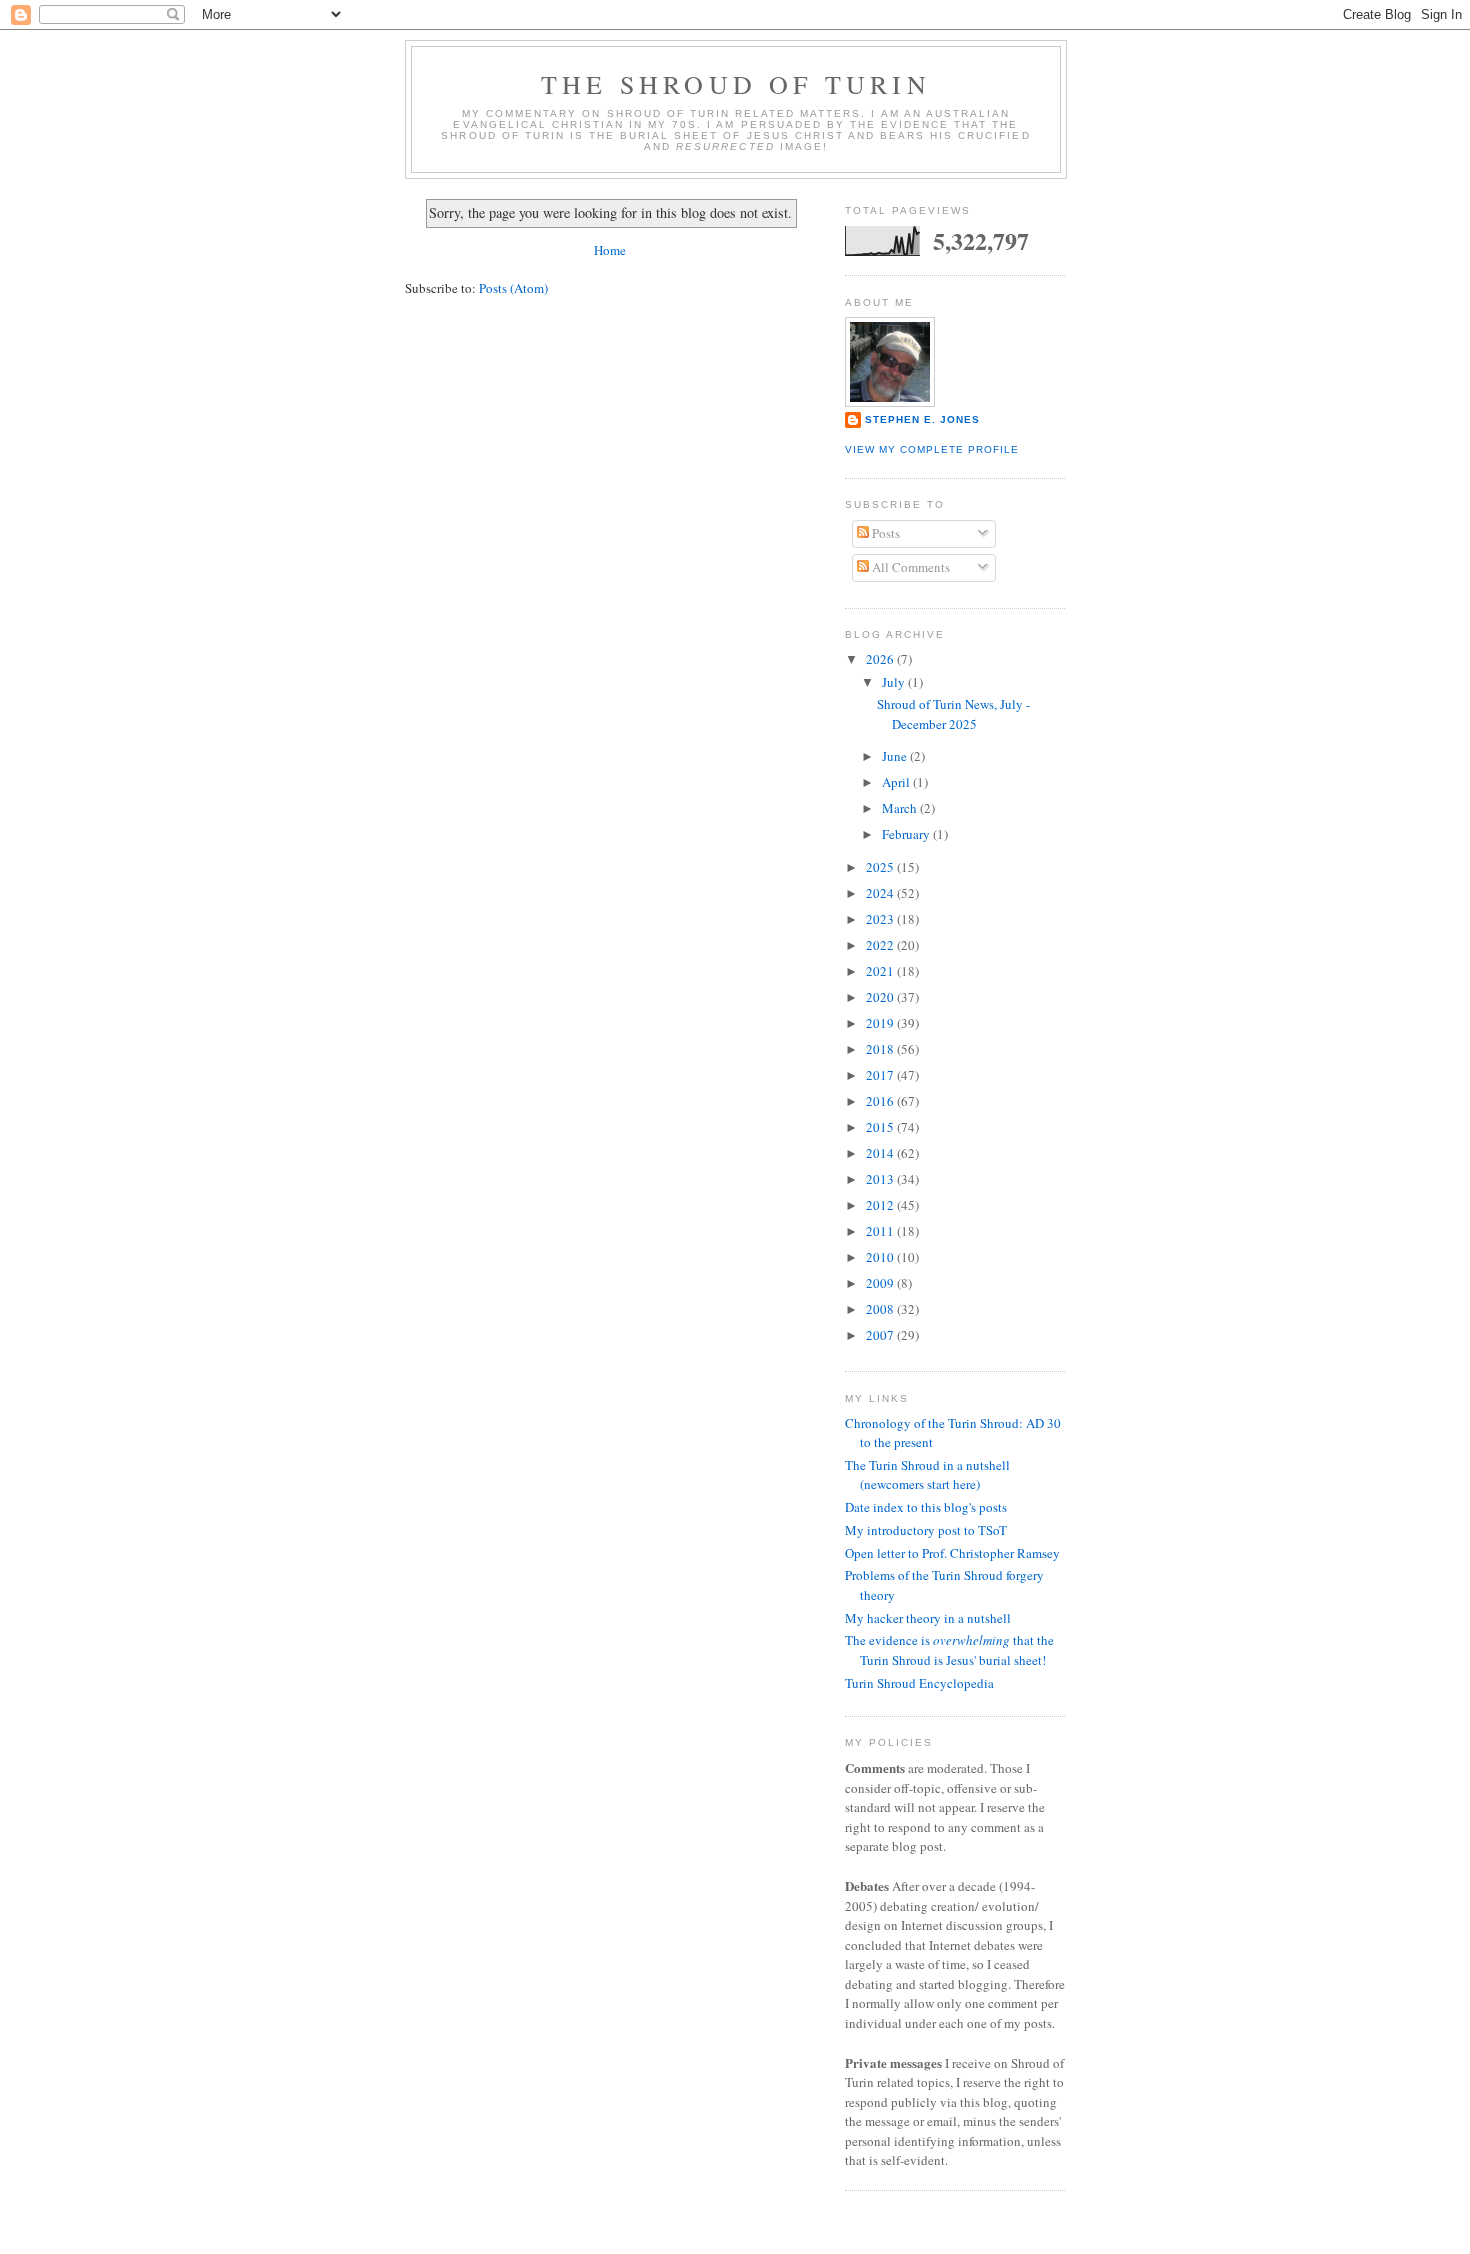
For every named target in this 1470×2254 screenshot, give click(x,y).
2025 (881, 867)
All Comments (909, 567)
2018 (881, 1049)
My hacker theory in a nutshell (928, 1618)
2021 (881, 971)
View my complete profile (932, 449)
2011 (881, 1231)
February (907, 834)
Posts (884, 533)
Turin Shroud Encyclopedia (919, 1683)
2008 (881, 1309)
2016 (881, 1101)
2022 (881, 945)
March (901, 808)
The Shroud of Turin (736, 84)
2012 (881, 1205)
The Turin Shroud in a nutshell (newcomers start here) (927, 1475)
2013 (881, 1179)
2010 (881, 1257)
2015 (881, 1127)
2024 (881, 893)
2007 (881, 1335)
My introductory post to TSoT (926, 1530)
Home (610, 250)
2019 (881, 1023)
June (896, 756)
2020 (881, 997)
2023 (881, 919)
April (897, 782)
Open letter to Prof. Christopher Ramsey (952, 1553)
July (895, 682)
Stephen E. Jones (922, 419)
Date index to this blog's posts (926, 1507)
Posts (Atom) (513, 288)
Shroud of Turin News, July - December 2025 (953, 714)
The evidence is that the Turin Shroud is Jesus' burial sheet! (949, 1650)
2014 (881, 1153)
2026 (881, 659)
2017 (881, 1075)
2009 (881, 1283)
